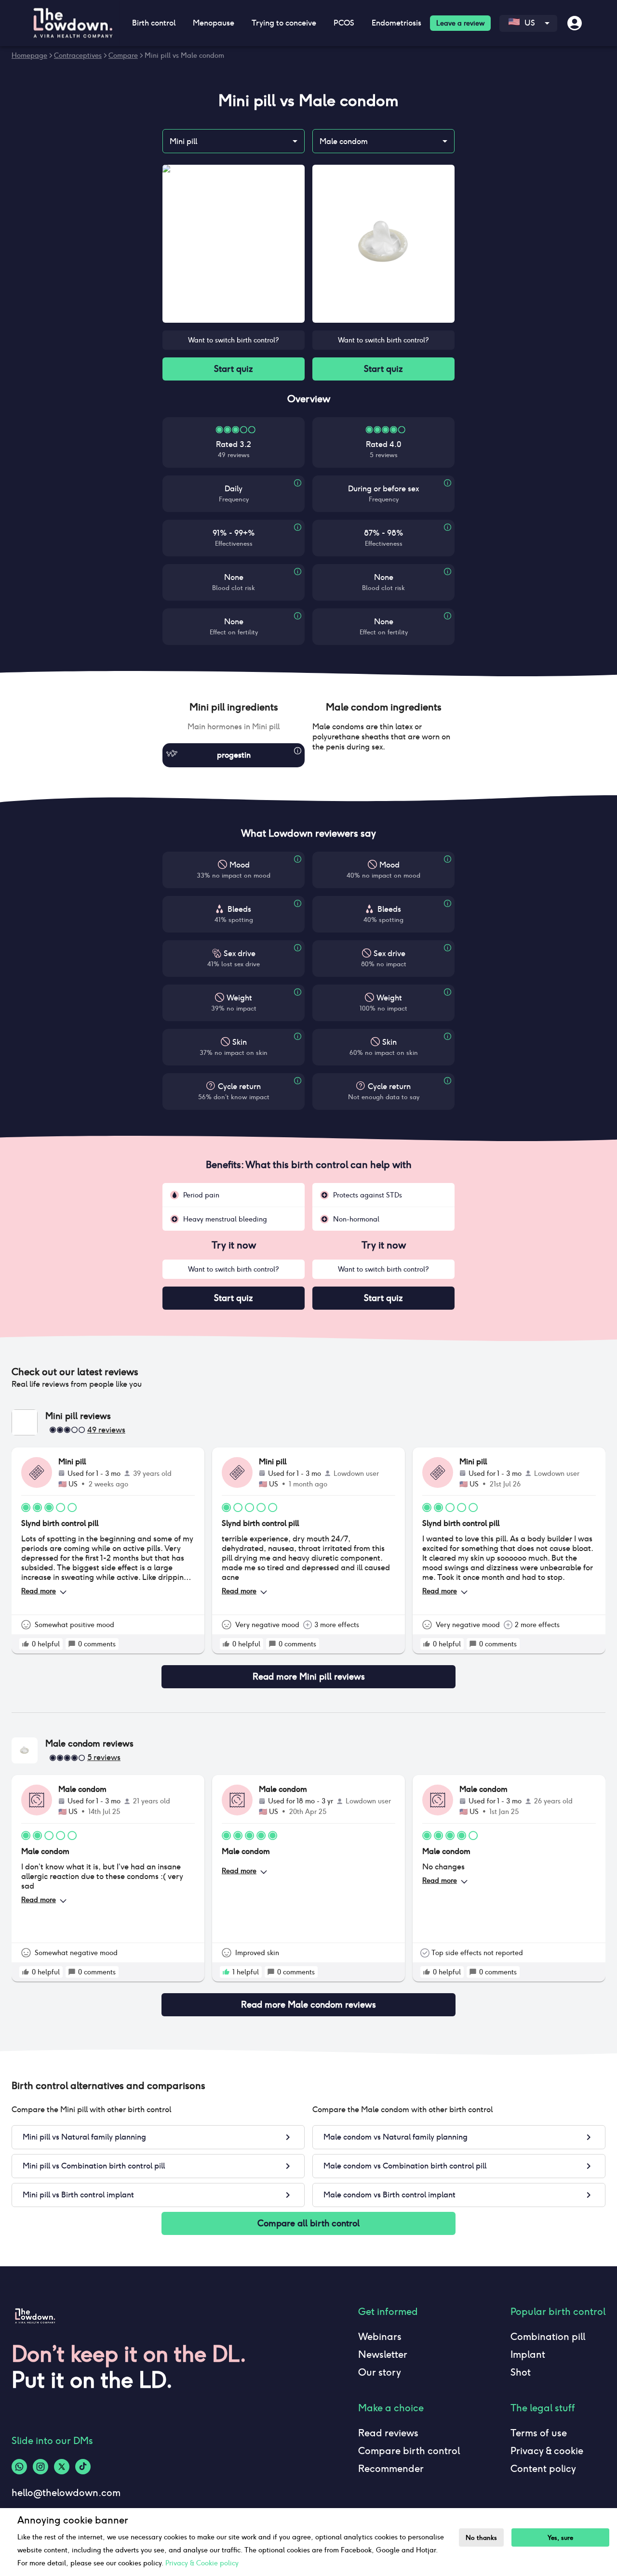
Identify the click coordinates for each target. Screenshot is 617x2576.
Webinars (380, 2337)
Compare (123, 55)
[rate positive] (26, 1644)
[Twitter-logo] (62, 2467)
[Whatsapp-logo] (19, 2467)
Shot (521, 2372)
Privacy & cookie (547, 2451)
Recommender (391, 2469)
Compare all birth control (308, 2223)
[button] (234, 707)
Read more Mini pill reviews (309, 1676)
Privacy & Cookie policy (202, 2563)
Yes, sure (560, 2538)
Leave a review (460, 23)
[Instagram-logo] (40, 2467)
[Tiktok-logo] (83, 2467)
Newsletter (383, 2354)
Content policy (543, 2469)
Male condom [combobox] (344, 141)
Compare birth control (409, 2451)
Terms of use (539, 2433)
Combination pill (548, 2337)
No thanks (481, 2538)
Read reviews (388, 2433)
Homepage (29, 55)
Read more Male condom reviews (308, 2004)
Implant (528, 2354)
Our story (380, 2372)
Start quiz (234, 369)
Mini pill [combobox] (183, 141)
